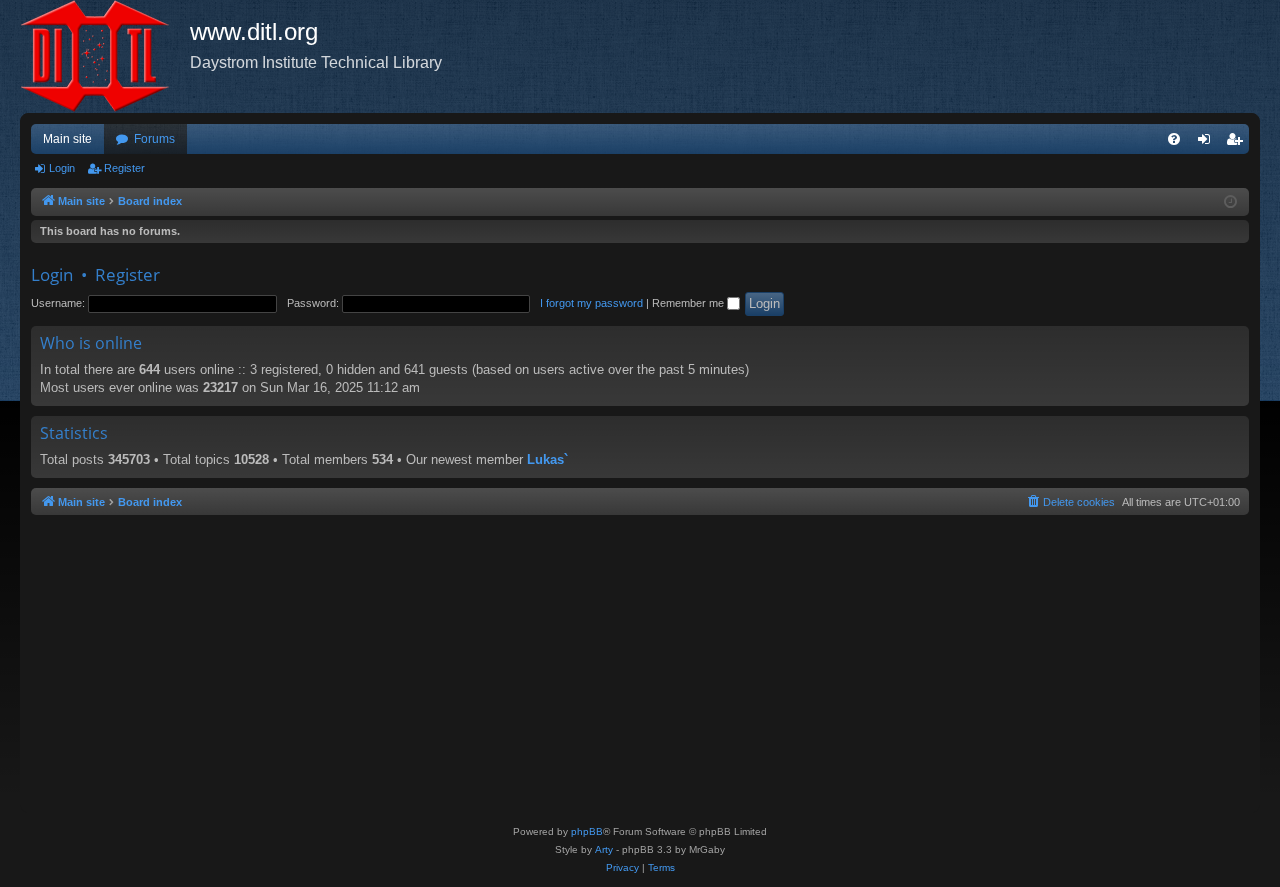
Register (124, 168)
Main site (67, 139)
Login (62, 168)
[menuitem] (1174, 139)
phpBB (587, 831)
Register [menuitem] (1238, 143)
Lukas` (547, 459)
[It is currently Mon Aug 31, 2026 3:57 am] (1230, 202)
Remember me (689, 303)
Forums (154, 139)
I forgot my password (591, 303)
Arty (604, 849)
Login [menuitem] (1208, 143)
